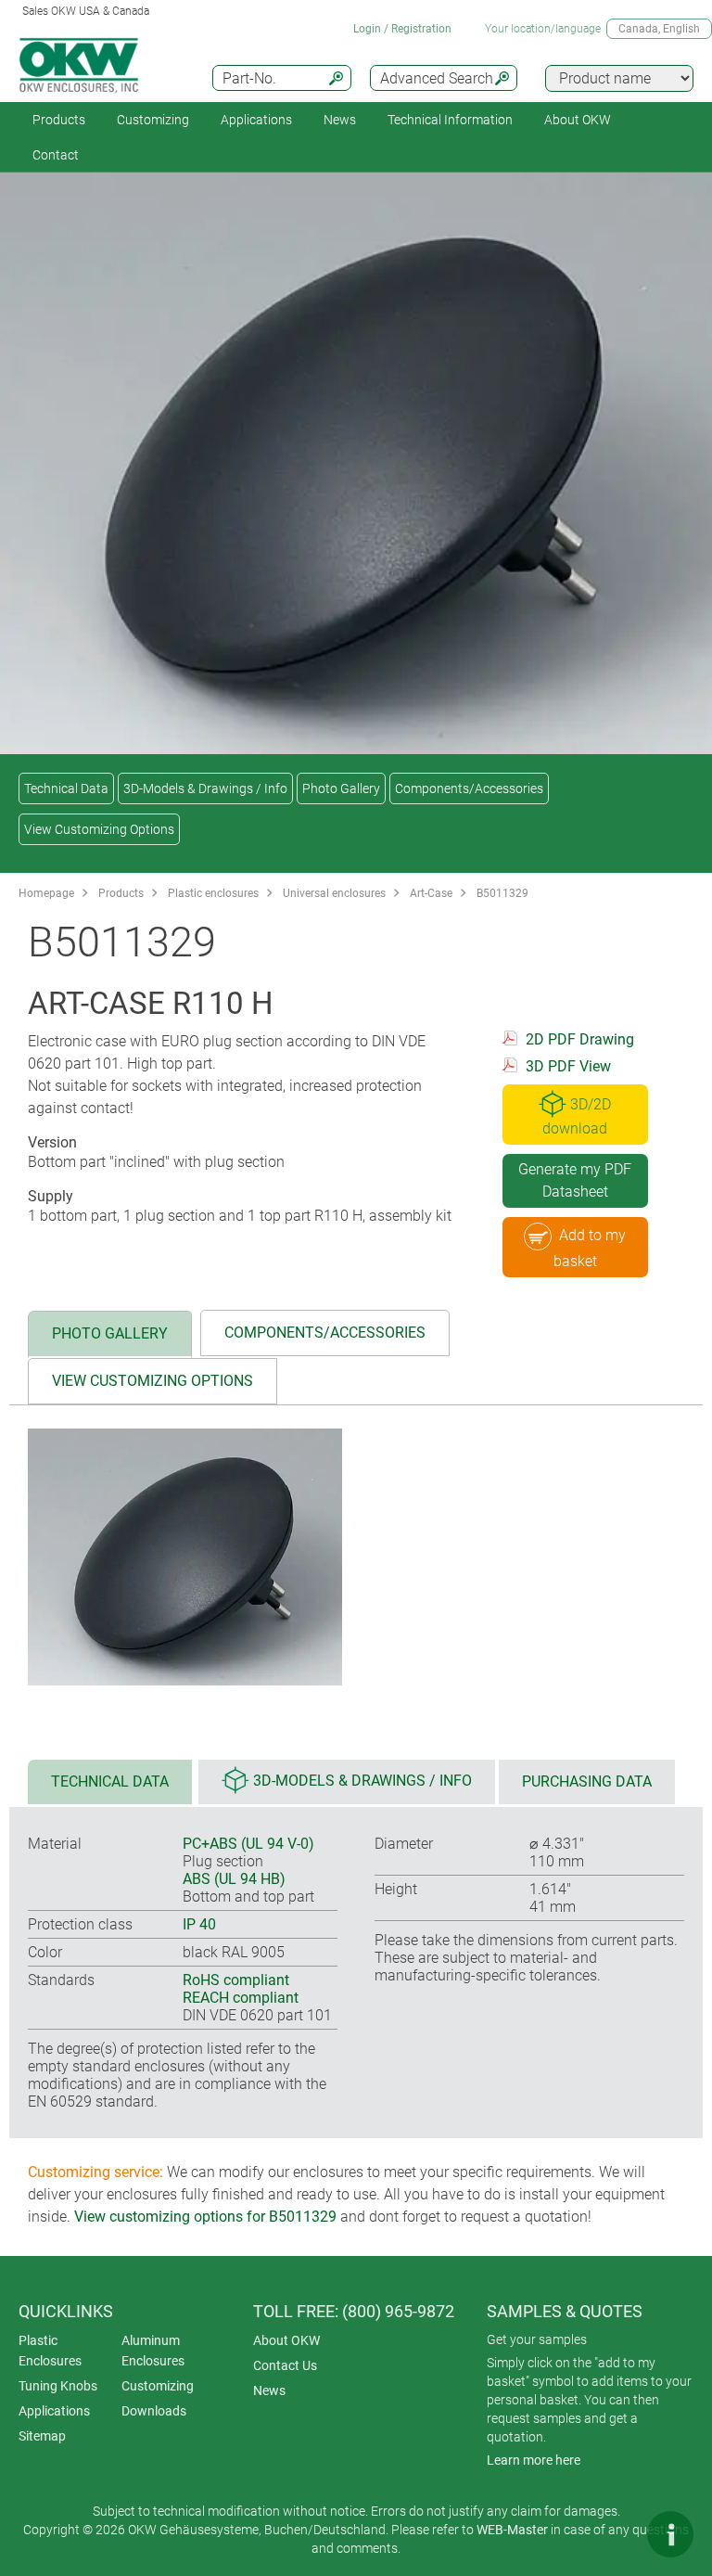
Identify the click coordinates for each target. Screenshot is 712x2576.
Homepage (46, 893)
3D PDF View (568, 1066)
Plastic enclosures (213, 893)
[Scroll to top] (615, 2534)
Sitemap (42, 2436)
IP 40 (199, 1924)
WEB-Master (512, 2530)
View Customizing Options (99, 829)
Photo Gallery (341, 788)
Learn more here (534, 2460)
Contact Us (285, 2365)
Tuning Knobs (58, 2386)
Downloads (154, 2411)
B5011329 (502, 893)
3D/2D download (577, 1116)
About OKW (286, 2340)
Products (59, 120)
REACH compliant (241, 1998)
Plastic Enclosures (50, 2351)
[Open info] (670, 2534)
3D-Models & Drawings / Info (205, 788)
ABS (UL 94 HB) (234, 1879)
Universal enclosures (334, 893)
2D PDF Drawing (580, 1039)
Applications (256, 120)
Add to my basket (590, 1248)
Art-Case (431, 893)
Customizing (153, 120)
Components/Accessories (469, 788)
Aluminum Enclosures (153, 2351)
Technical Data (66, 788)
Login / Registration (402, 29)
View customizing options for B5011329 (205, 2217)
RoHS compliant (236, 1980)
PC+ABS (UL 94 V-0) (248, 1844)
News (340, 120)
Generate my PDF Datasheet (575, 1180)
